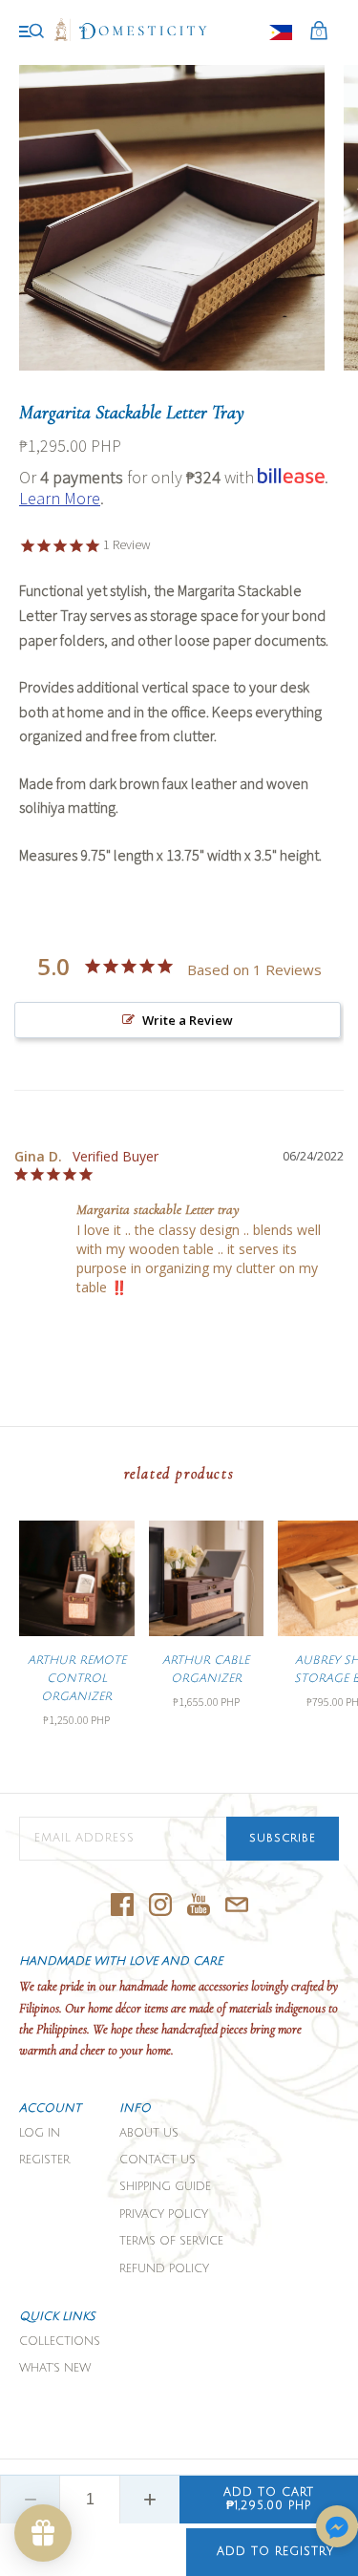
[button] (337, 2528)
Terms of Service (171, 2241)
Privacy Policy (164, 2214)
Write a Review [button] (188, 1020)
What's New (55, 2368)
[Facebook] (122, 1906)
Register (44, 2160)
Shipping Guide (165, 2187)
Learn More (60, 498)
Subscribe (283, 1839)
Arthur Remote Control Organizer (77, 1679)
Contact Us (158, 2160)
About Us (149, 2133)
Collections (60, 2342)
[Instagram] (160, 1906)
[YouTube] (199, 1906)
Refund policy (164, 2269)
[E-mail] (237, 1906)
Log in (40, 2133)
